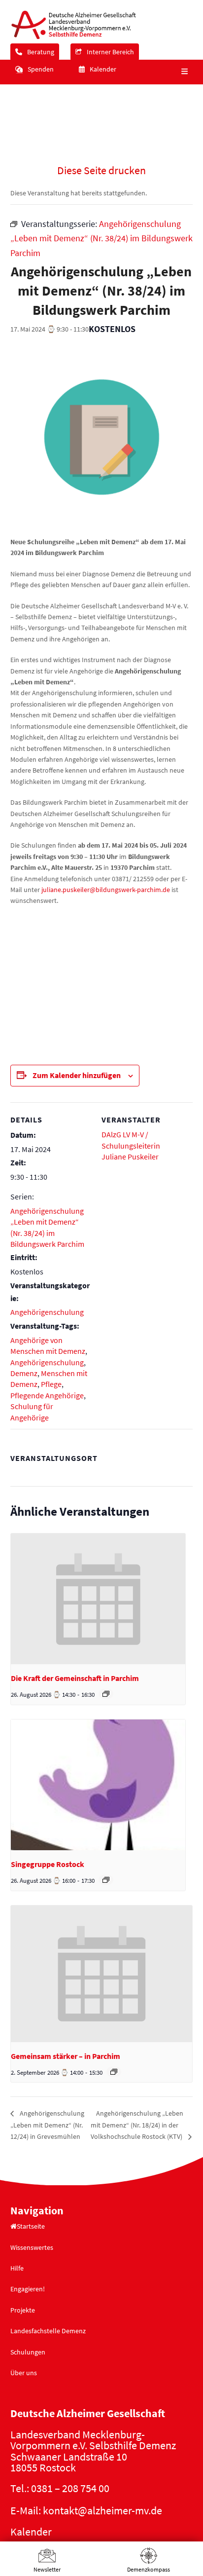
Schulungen (28, 2352)
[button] (183, 72)
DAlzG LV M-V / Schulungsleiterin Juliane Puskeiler (131, 1145)
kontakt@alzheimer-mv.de (102, 2510)
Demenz (24, 1373)
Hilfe (17, 2268)
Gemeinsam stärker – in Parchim (66, 2056)
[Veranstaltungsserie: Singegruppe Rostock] (106, 1880)
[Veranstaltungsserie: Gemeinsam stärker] (114, 2072)
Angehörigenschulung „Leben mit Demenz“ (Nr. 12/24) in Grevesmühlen (47, 2125)
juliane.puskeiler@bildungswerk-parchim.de (106, 890)
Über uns (24, 2373)
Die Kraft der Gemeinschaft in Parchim (75, 1678)
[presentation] (98, 1599)
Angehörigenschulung (47, 1312)
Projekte (23, 2310)
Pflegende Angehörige (47, 1395)
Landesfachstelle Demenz (48, 2331)
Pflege (51, 1384)
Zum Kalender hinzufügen (77, 1075)
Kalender (31, 2532)
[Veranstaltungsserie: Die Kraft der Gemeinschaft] (106, 1694)
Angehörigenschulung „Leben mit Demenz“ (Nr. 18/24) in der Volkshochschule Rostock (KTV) (137, 2125)
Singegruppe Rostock (48, 1864)
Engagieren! (28, 2289)
